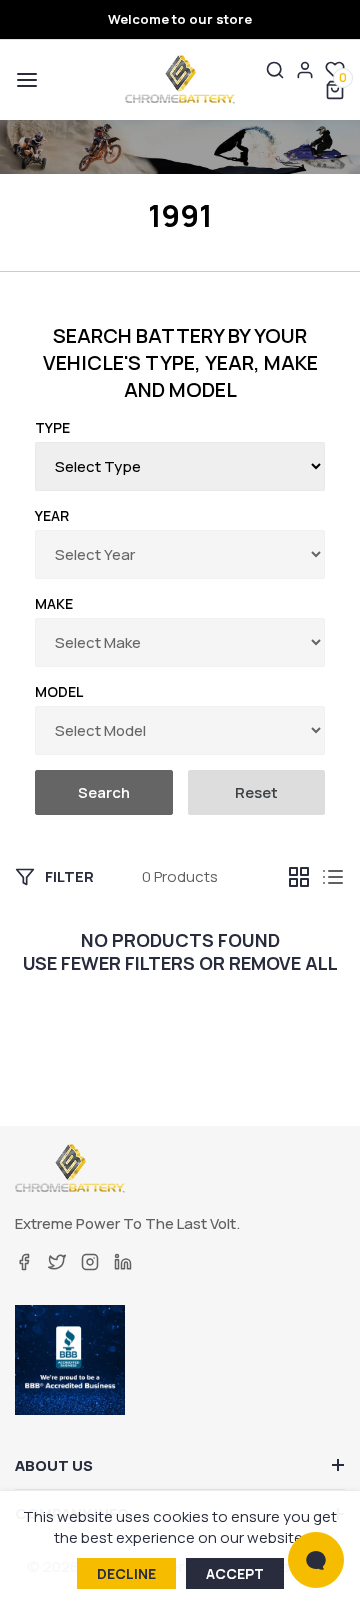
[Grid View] (299, 877)
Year (52, 515)
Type (52, 427)
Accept (235, 1573)
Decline (126, 1573)
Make (54, 603)
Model (59, 691)
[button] (25, 80)
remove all (283, 963)
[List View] (333, 877)
